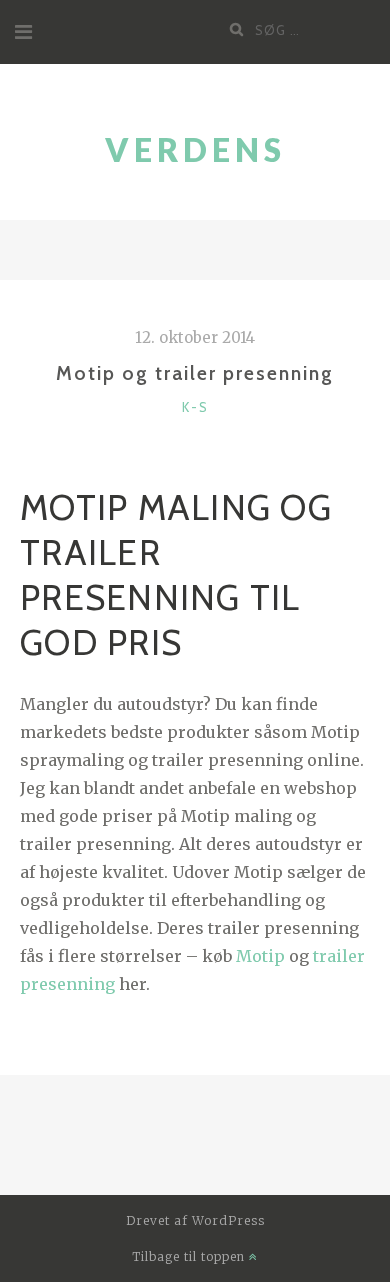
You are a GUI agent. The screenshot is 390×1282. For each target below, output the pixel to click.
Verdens (195, 149)
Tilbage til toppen (190, 1256)
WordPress (228, 1220)
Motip (260, 956)
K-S (195, 407)
